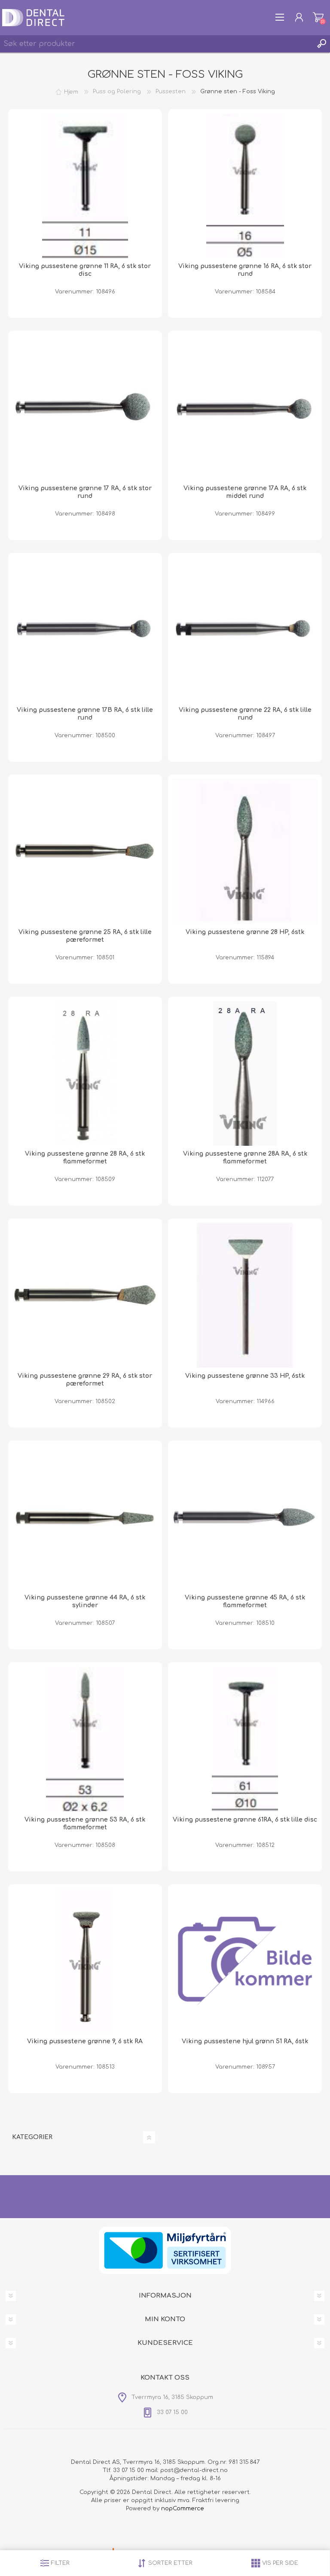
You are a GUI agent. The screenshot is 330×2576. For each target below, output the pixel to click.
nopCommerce (183, 2509)
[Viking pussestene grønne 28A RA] (245, 1074)
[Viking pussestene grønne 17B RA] (85, 630)
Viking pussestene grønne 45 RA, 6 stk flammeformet (245, 1601)
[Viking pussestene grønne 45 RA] (245, 1517)
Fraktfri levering (216, 2500)
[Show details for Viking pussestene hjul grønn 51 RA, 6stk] (245, 1961)
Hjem (71, 92)
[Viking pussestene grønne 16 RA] (245, 186)
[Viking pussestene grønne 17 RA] (85, 408)
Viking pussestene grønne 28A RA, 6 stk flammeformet (245, 1158)
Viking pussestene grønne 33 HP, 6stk (245, 1376)
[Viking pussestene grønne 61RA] (245, 1739)
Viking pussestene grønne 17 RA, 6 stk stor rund (85, 492)
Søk (321, 44)
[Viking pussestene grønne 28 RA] (85, 1074)
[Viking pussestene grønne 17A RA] (245, 408)
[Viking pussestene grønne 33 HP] (245, 1295)
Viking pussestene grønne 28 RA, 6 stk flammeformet (85, 1158)
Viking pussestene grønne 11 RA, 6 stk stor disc (85, 270)
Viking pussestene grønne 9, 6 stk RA (85, 2041)
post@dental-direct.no (194, 2470)
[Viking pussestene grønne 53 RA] (85, 1739)
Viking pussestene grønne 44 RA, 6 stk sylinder (85, 1601)
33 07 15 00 (128, 2470)
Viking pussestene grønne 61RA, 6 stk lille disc (245, 1820)
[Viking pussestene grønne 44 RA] (85, 1517)
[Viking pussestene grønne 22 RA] (245, 630)
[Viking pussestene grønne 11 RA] (85, 186)
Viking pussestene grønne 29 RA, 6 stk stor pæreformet (85, 1380)
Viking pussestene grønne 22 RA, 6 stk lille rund (245, 714)
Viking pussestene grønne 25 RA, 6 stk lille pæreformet (85, 936)
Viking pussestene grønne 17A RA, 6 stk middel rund (245, 492)
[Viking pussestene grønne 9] (85, 1961)
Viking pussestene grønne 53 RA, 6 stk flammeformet (85, 1824)
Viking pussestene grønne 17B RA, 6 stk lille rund (85, 714)
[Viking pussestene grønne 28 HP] (245, 852)
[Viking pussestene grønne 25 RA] (85, 852)
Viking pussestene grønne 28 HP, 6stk (245, 932)
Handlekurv (318, 17)
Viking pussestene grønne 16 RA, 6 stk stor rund (245, 270)
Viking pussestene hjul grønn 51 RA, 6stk (245, 2041)
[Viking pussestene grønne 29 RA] (85, 1295)
